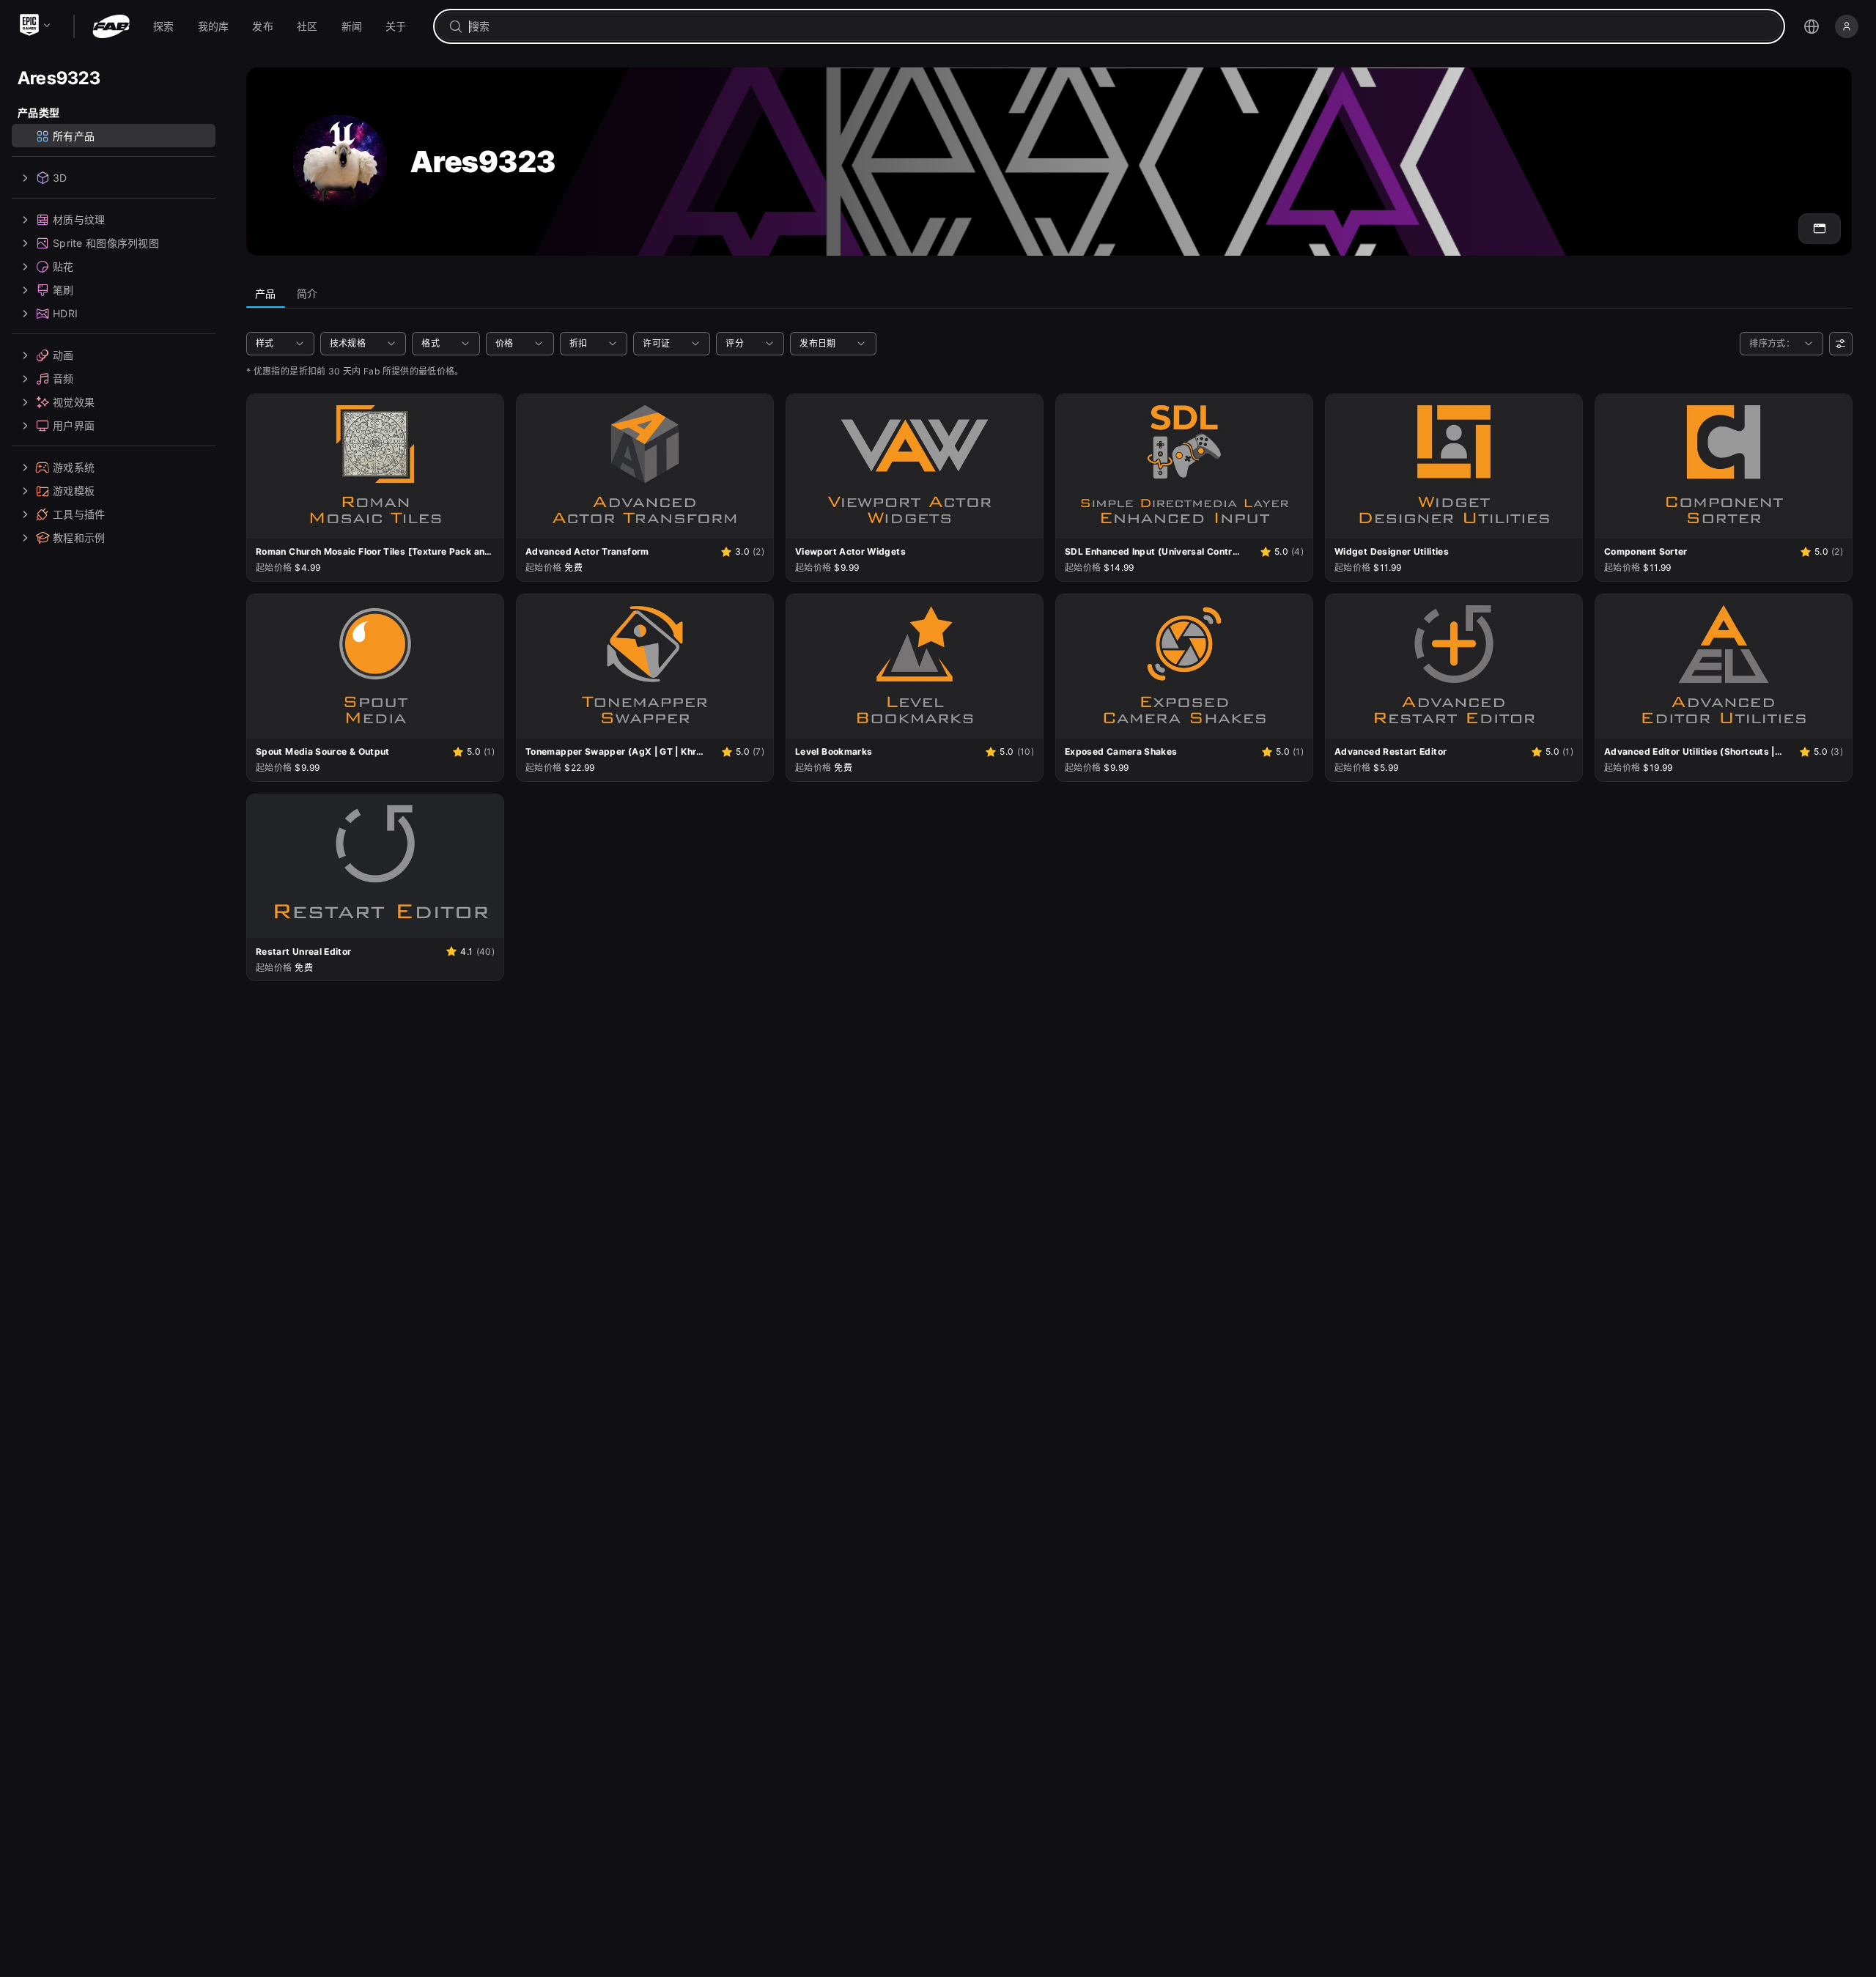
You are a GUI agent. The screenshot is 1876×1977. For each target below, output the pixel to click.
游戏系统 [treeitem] (74, 467)
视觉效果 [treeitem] (74, 402)
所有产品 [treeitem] (74, 136)
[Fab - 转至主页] (111, 26)
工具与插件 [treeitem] (79, 514)
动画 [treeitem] (63, 355)
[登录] (1847, 26)
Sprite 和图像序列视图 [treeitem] (106, 243)
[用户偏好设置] (1841, 344)
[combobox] (1119, 26)
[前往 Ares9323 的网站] (1820, 229)
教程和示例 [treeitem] (79, 537)
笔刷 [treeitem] (63, 290)
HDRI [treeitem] (65, 313)
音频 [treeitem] (63, 378)
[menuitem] (164, 26)
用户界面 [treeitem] (74, 425)
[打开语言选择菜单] (1812, 26)
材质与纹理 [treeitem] (79, 219)
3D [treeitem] (60, 178)
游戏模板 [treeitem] (74, 491)
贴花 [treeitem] (63, 266)
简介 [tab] (307, 293)
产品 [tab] (266, 293)
